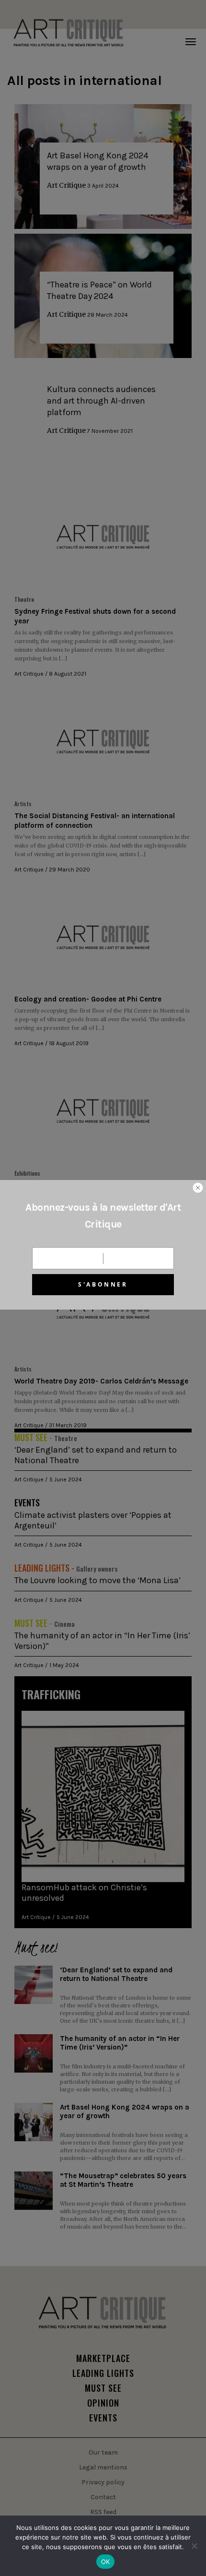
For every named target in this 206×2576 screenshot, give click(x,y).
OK (106, 2562)
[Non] (194, 2546)
